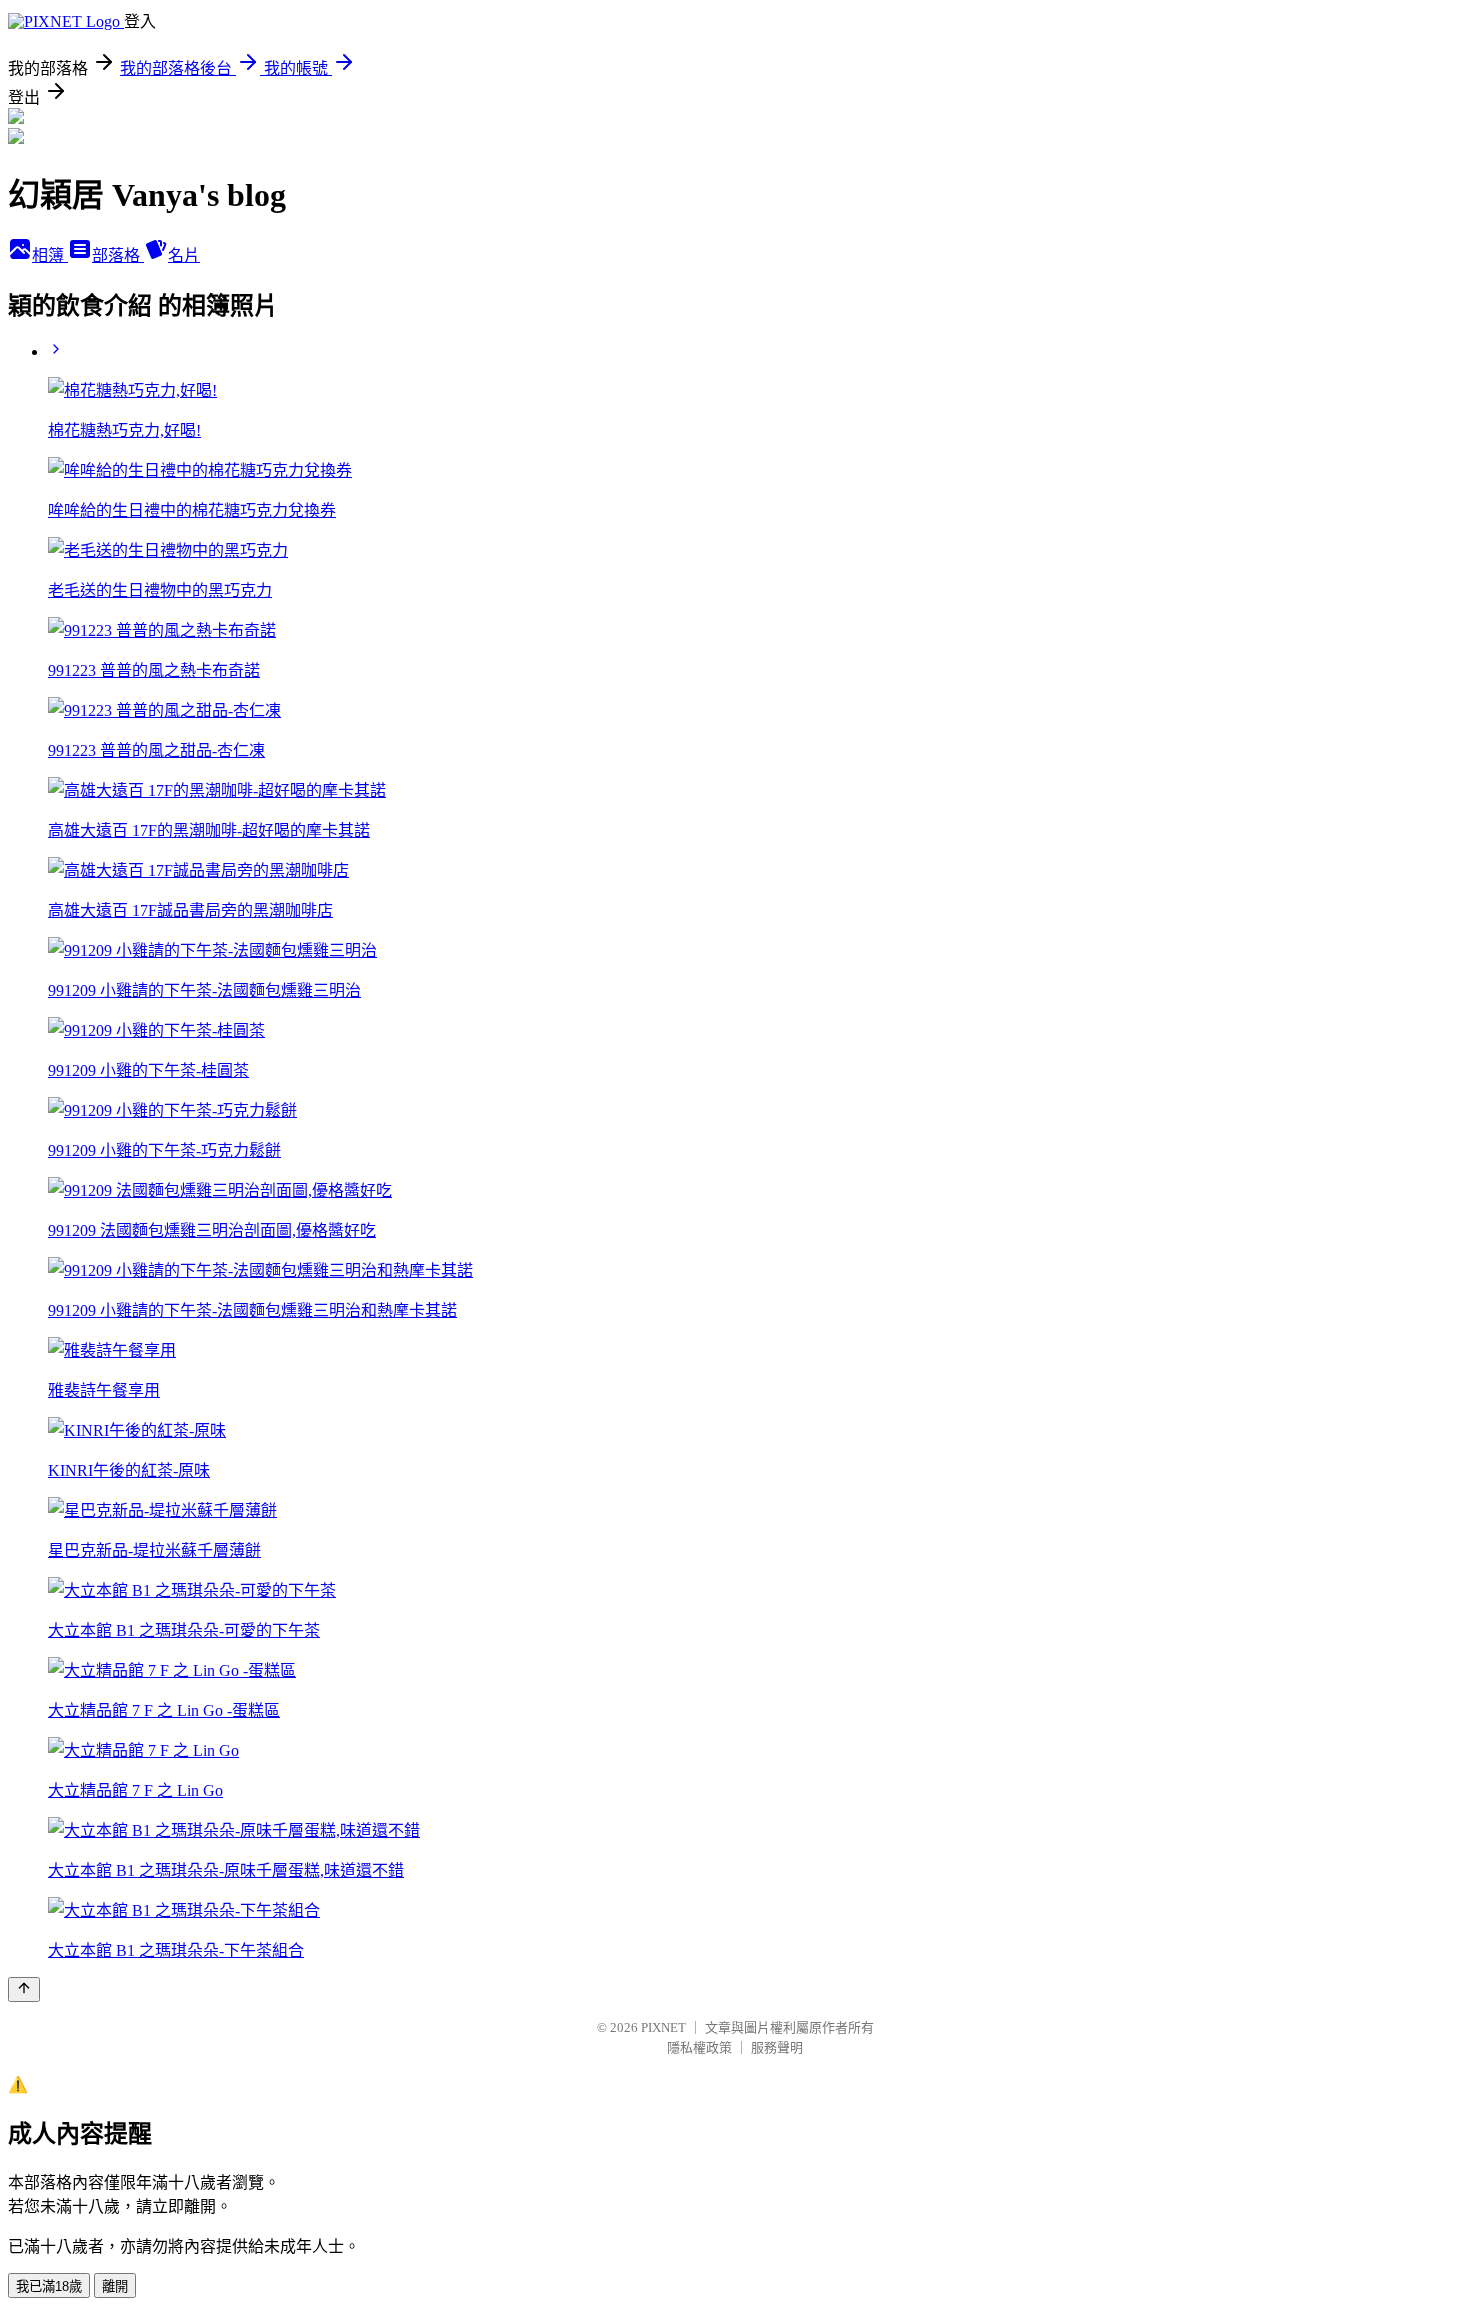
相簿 (50, 255)
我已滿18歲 (49, 2286)
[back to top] (24, 1989)
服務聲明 (777, 2047)
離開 (115, 2286)
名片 (184, 255)
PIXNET (663, 2027)
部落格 (118, 255)
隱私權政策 (699, 2047)
